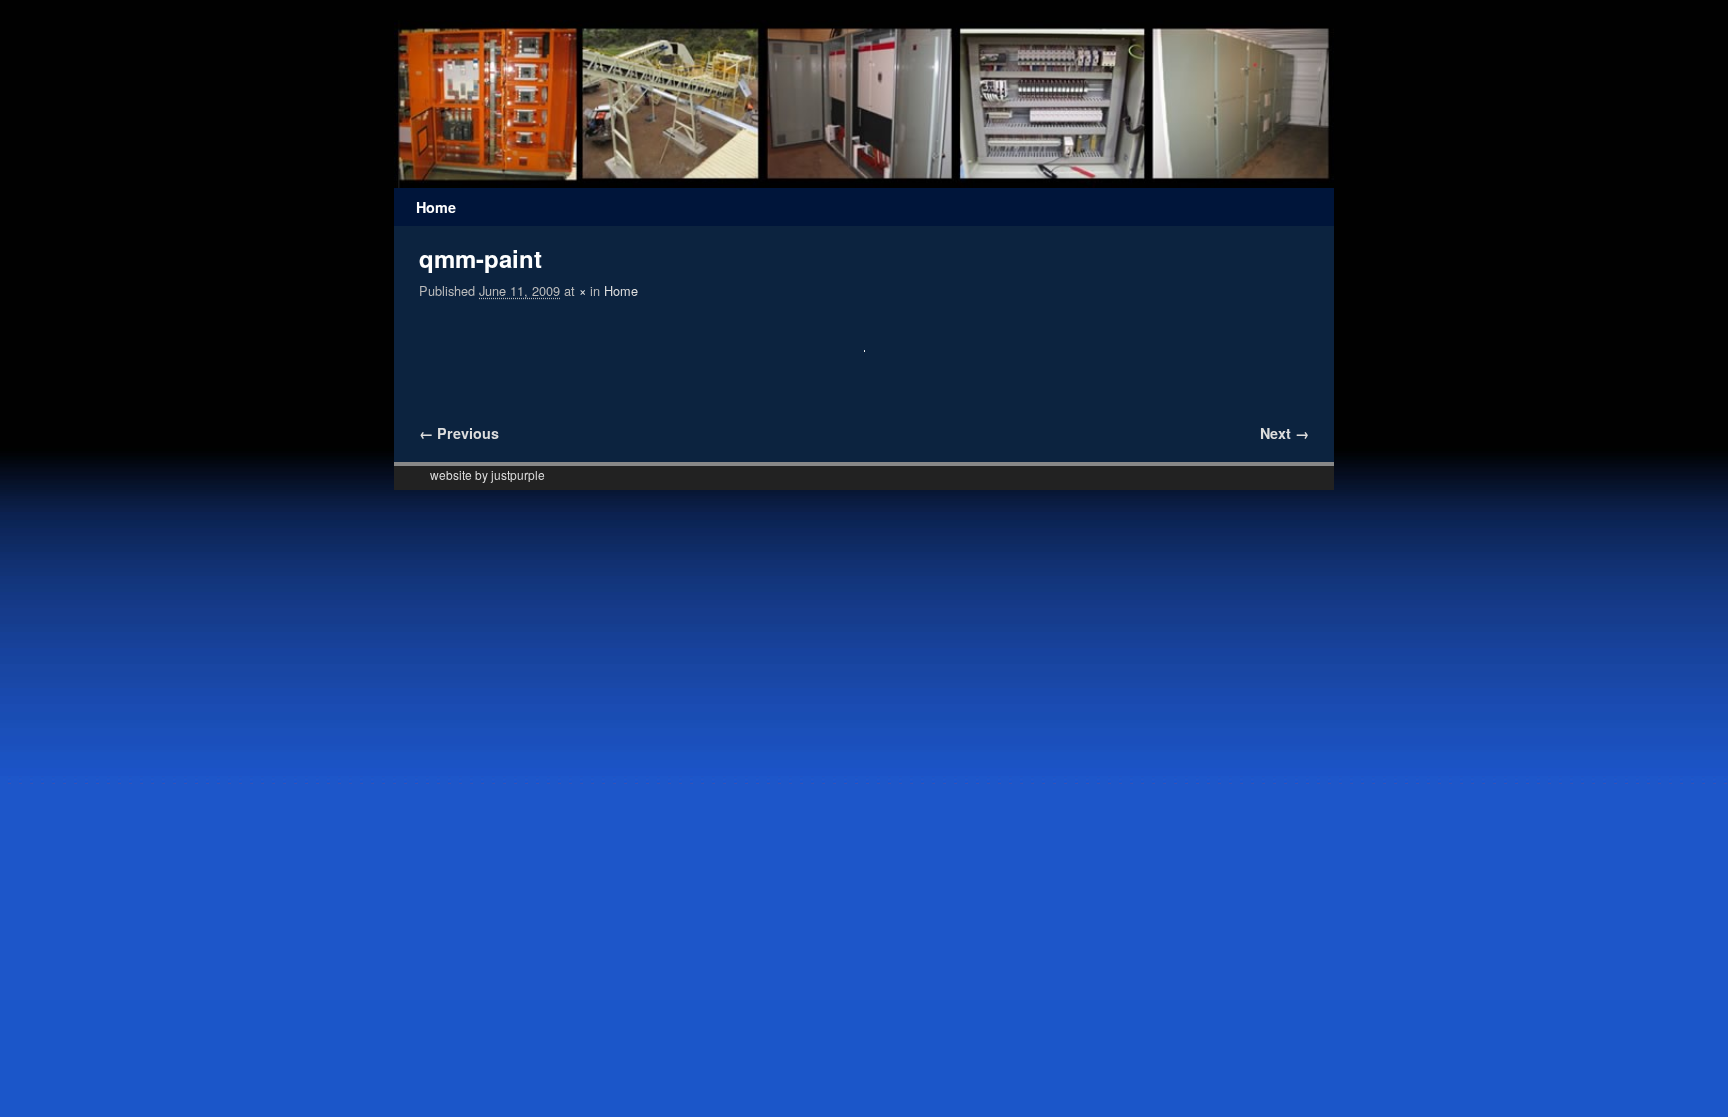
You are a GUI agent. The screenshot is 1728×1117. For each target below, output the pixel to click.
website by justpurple (487, 474)
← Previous (459, 433)
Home (436, 207)
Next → (1284, 433)
